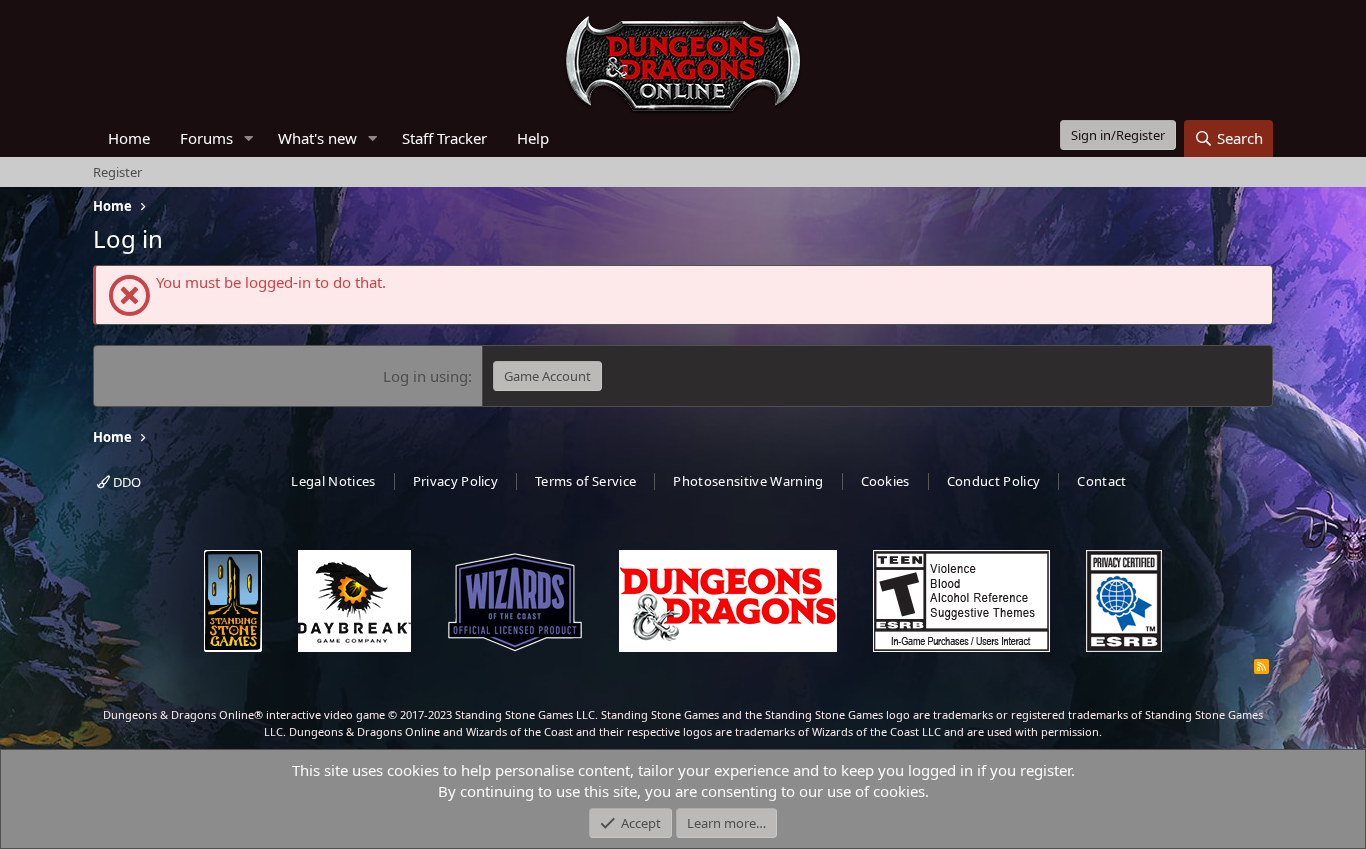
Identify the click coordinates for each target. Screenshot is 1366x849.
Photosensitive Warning (748, 481)
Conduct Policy (994, 481)
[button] (249, 138)
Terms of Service (585, 481)
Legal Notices (333, 481)
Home (129, 138)
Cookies (885, 481)
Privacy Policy (456, 481)
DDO (125, 482)
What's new (317, 138)
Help (533, 138)
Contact (1101, 481)
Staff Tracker (444, 138)
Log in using (425, 376)
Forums (206, 138)
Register (117, 172)
